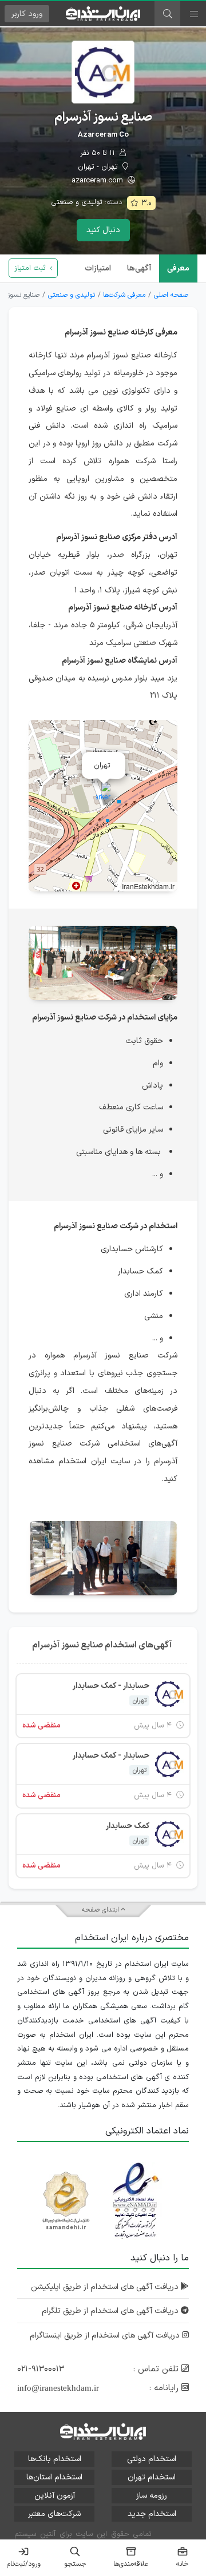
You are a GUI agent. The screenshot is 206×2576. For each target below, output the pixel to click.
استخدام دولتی (152, 2459)
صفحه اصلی (171, 295)
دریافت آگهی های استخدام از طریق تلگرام (111, 2311)
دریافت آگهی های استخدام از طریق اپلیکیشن (106, 2287)
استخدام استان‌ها (54, 2477)
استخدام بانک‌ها (55, 2459)
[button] (103, 794)
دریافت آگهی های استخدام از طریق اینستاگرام (106, 2336)
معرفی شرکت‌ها (124, 295)
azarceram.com (98, 181)
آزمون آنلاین (55, 2496)
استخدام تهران (152, 2477)
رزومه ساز (152, 2496)
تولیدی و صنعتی (77, 202)
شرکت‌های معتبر (54, 2514)
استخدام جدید (152, 2514)
